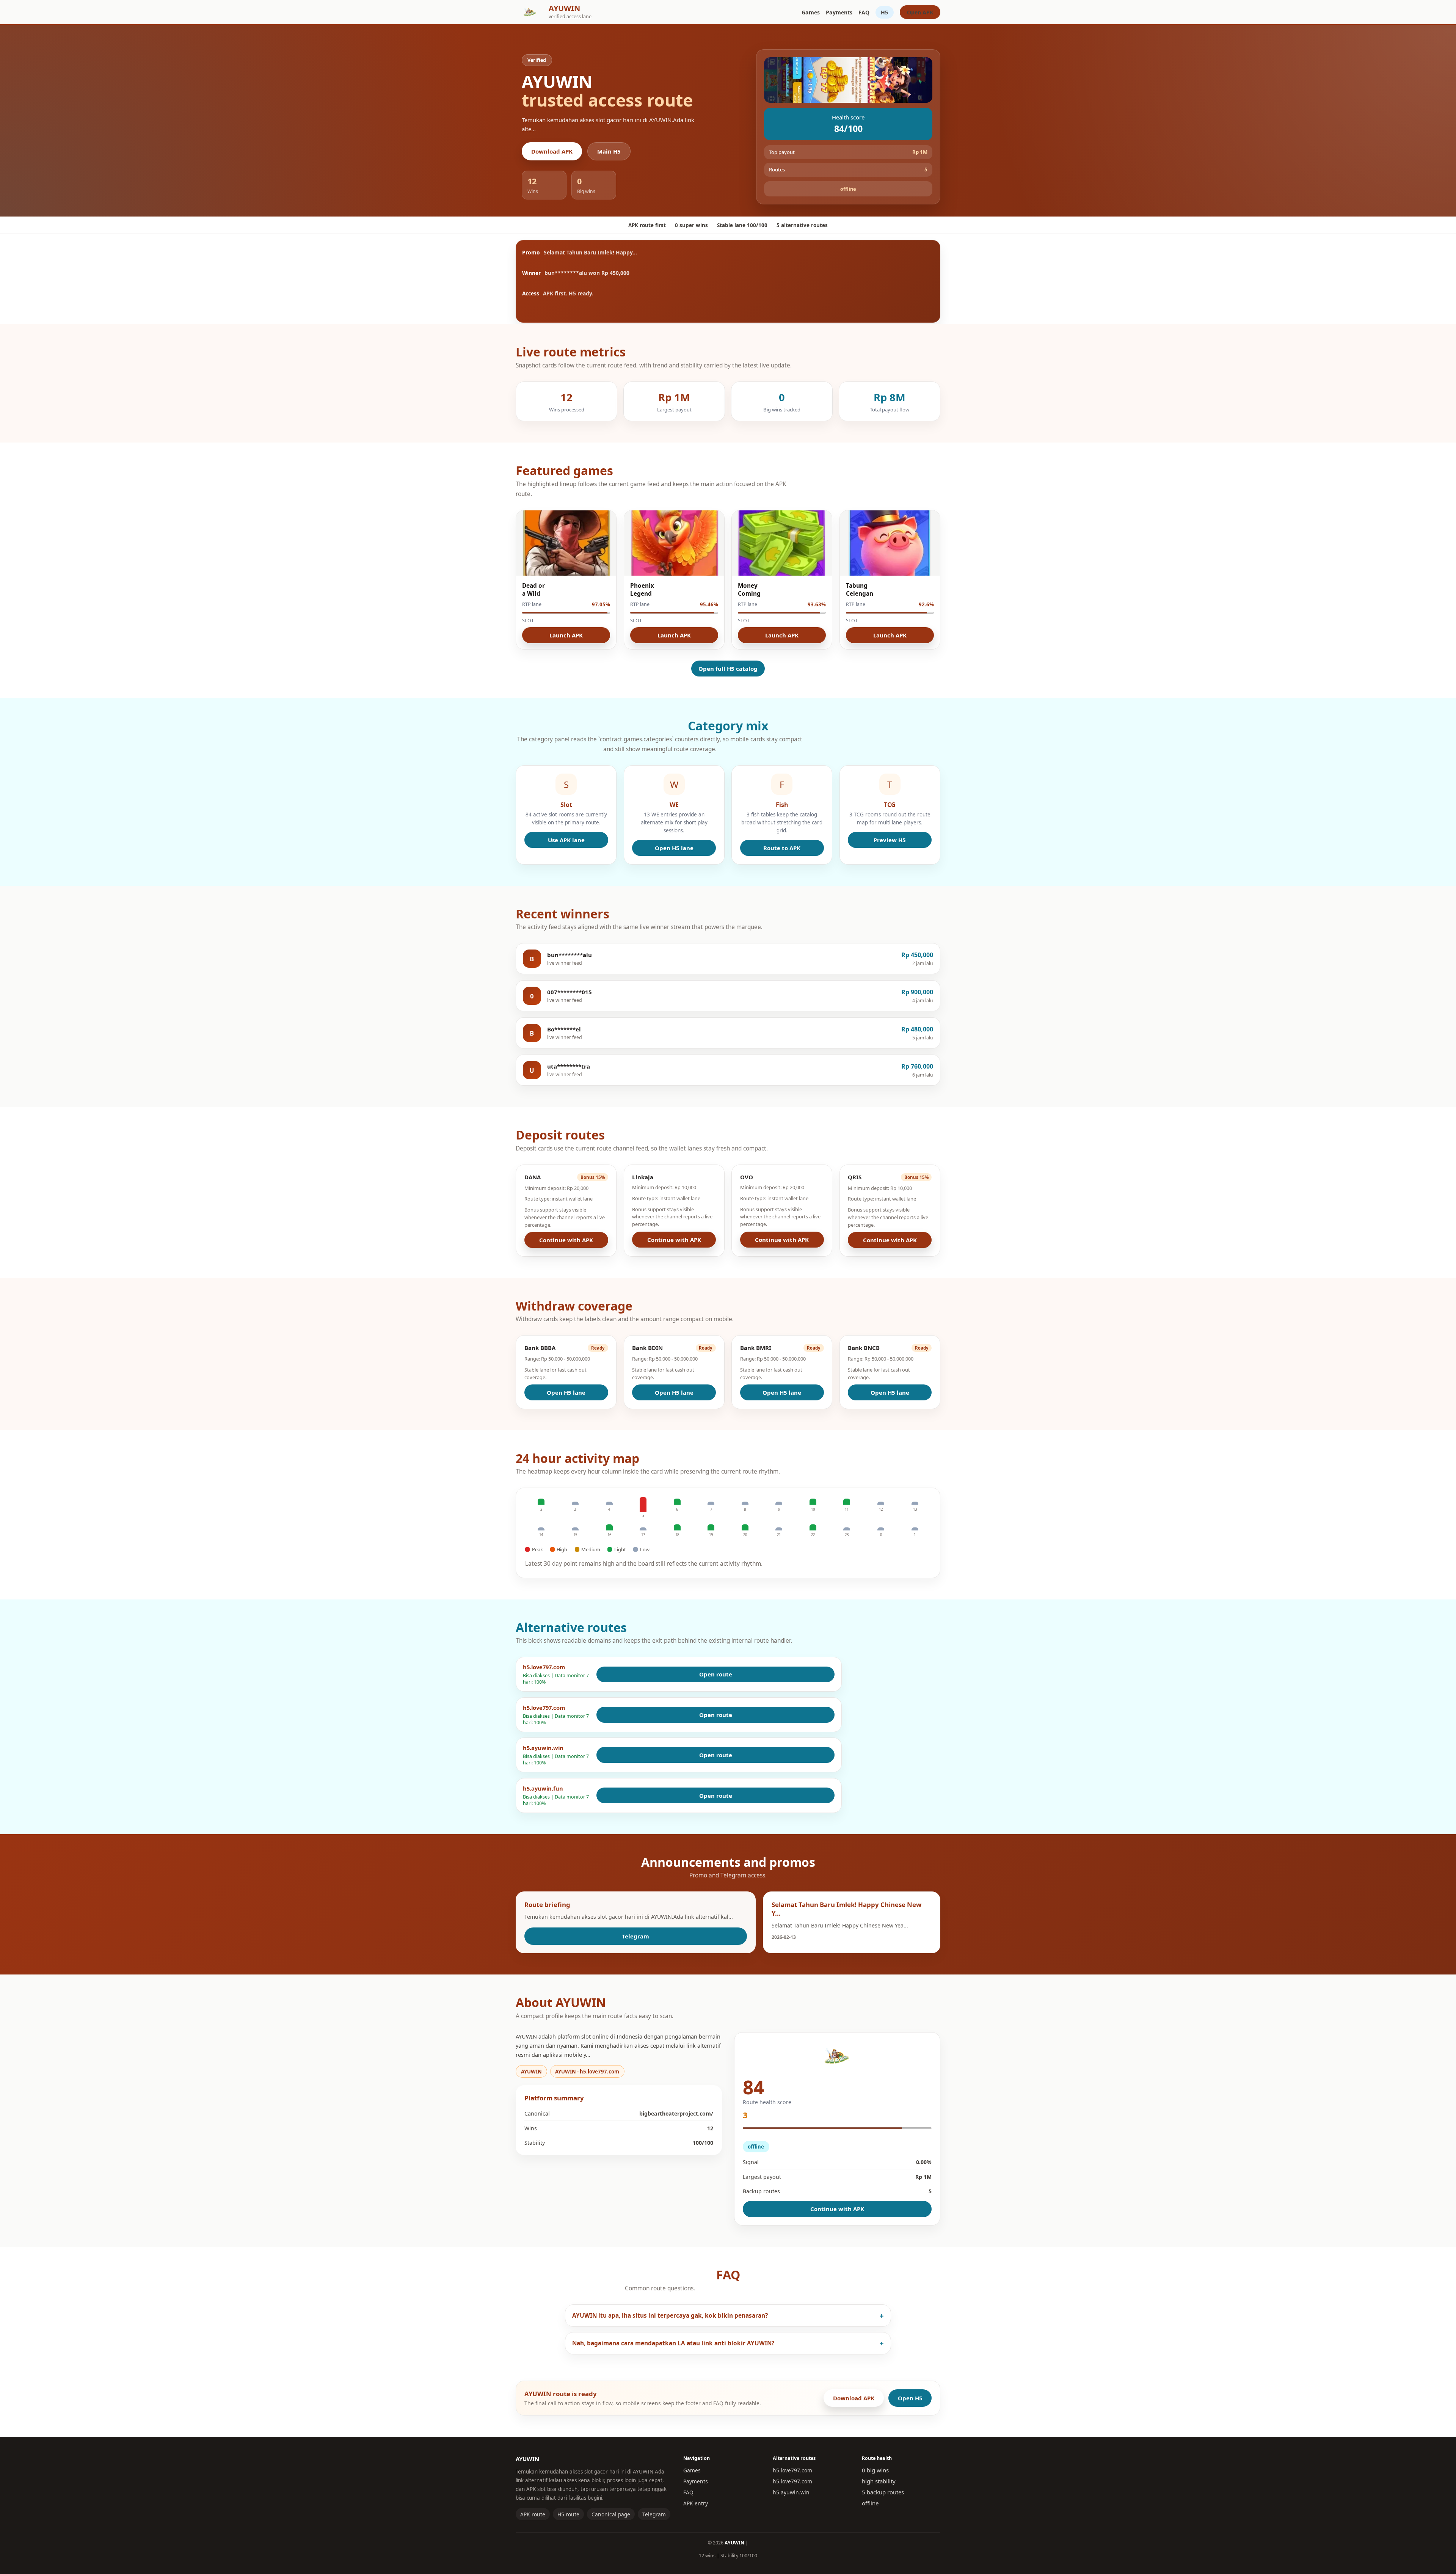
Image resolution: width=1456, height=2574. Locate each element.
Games (811, 12)
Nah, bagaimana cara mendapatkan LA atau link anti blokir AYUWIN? (673, 2343)
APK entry (696, 2503)
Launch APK (566, 635)
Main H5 (609, 151)
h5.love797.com (792, 2470)
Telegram (635, 1936)
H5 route (568, 2514)
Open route (716, 1674)
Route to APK (782, 848)
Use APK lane (566, 840)
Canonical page (611, 2514)
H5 (884, 12)
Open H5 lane (674, 848)
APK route (533, 2514)
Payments (839, 12)
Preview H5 (890, 840)
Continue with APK (566, 1240)
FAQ (864, 12)
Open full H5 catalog (728, 669)
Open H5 (910, 2398)
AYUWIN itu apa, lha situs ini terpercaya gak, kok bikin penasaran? (670, 2316)
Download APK (552, 151)
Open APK (920, 12)
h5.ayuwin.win (791, 2492)
